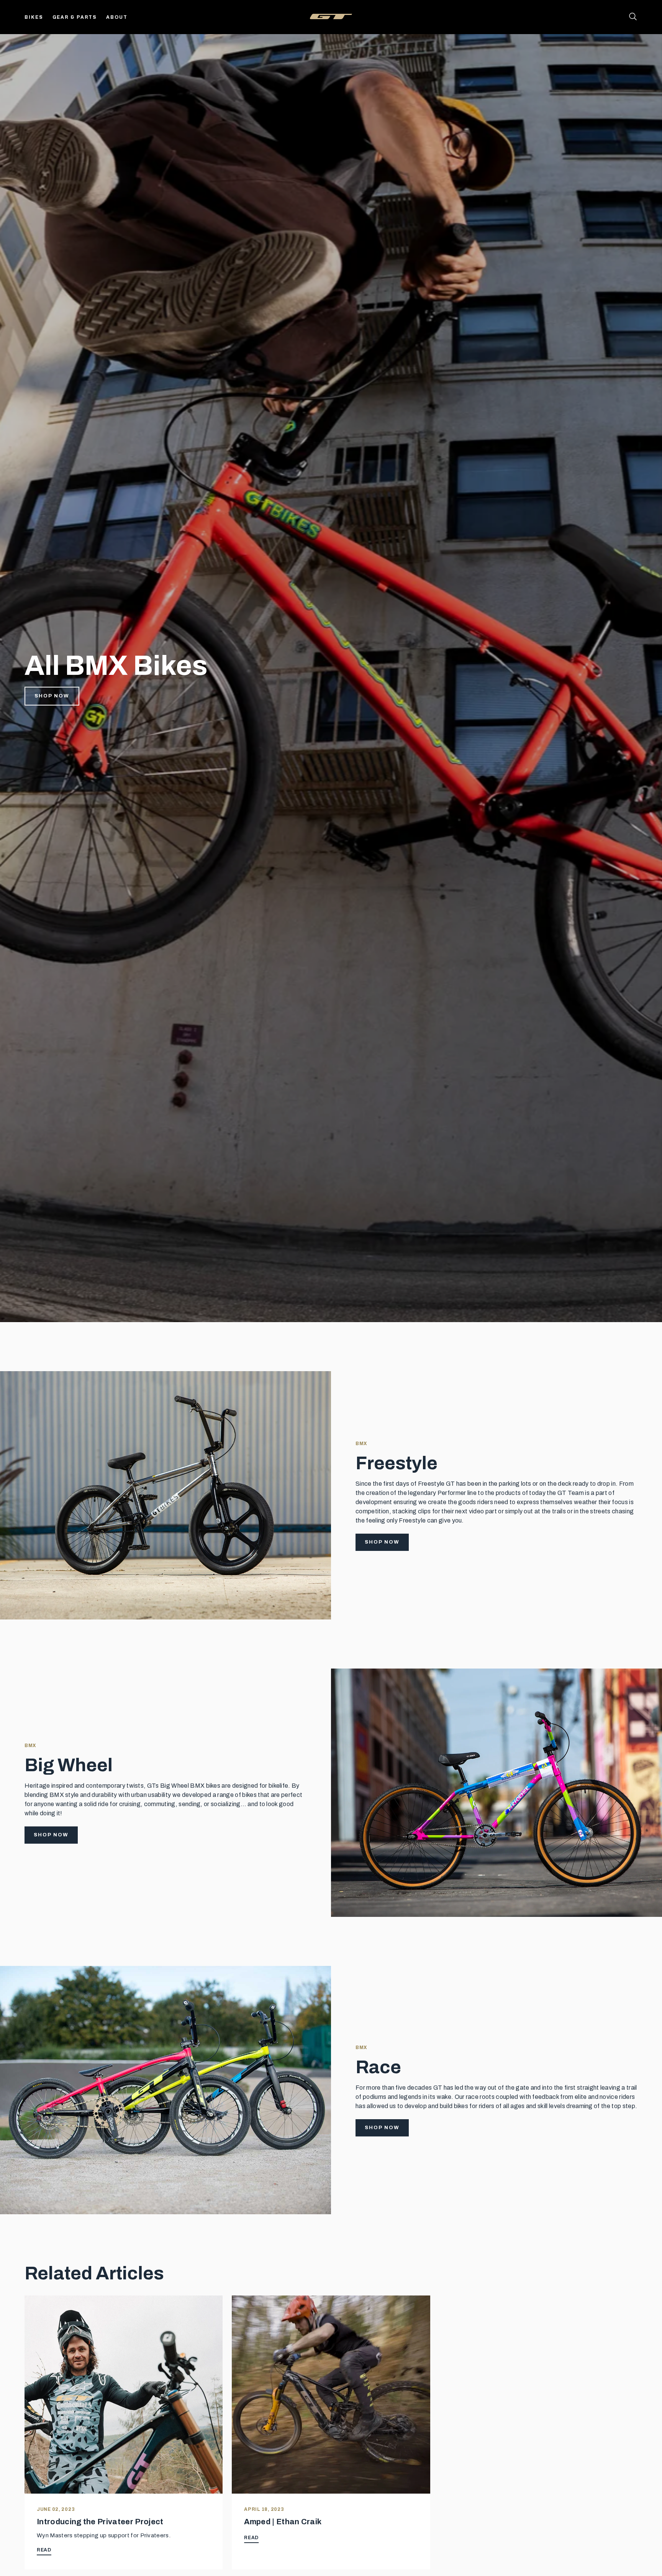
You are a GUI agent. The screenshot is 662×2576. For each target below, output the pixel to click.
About (117, 17)
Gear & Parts (75, 17)
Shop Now (52, 696)
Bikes (34, 17)
